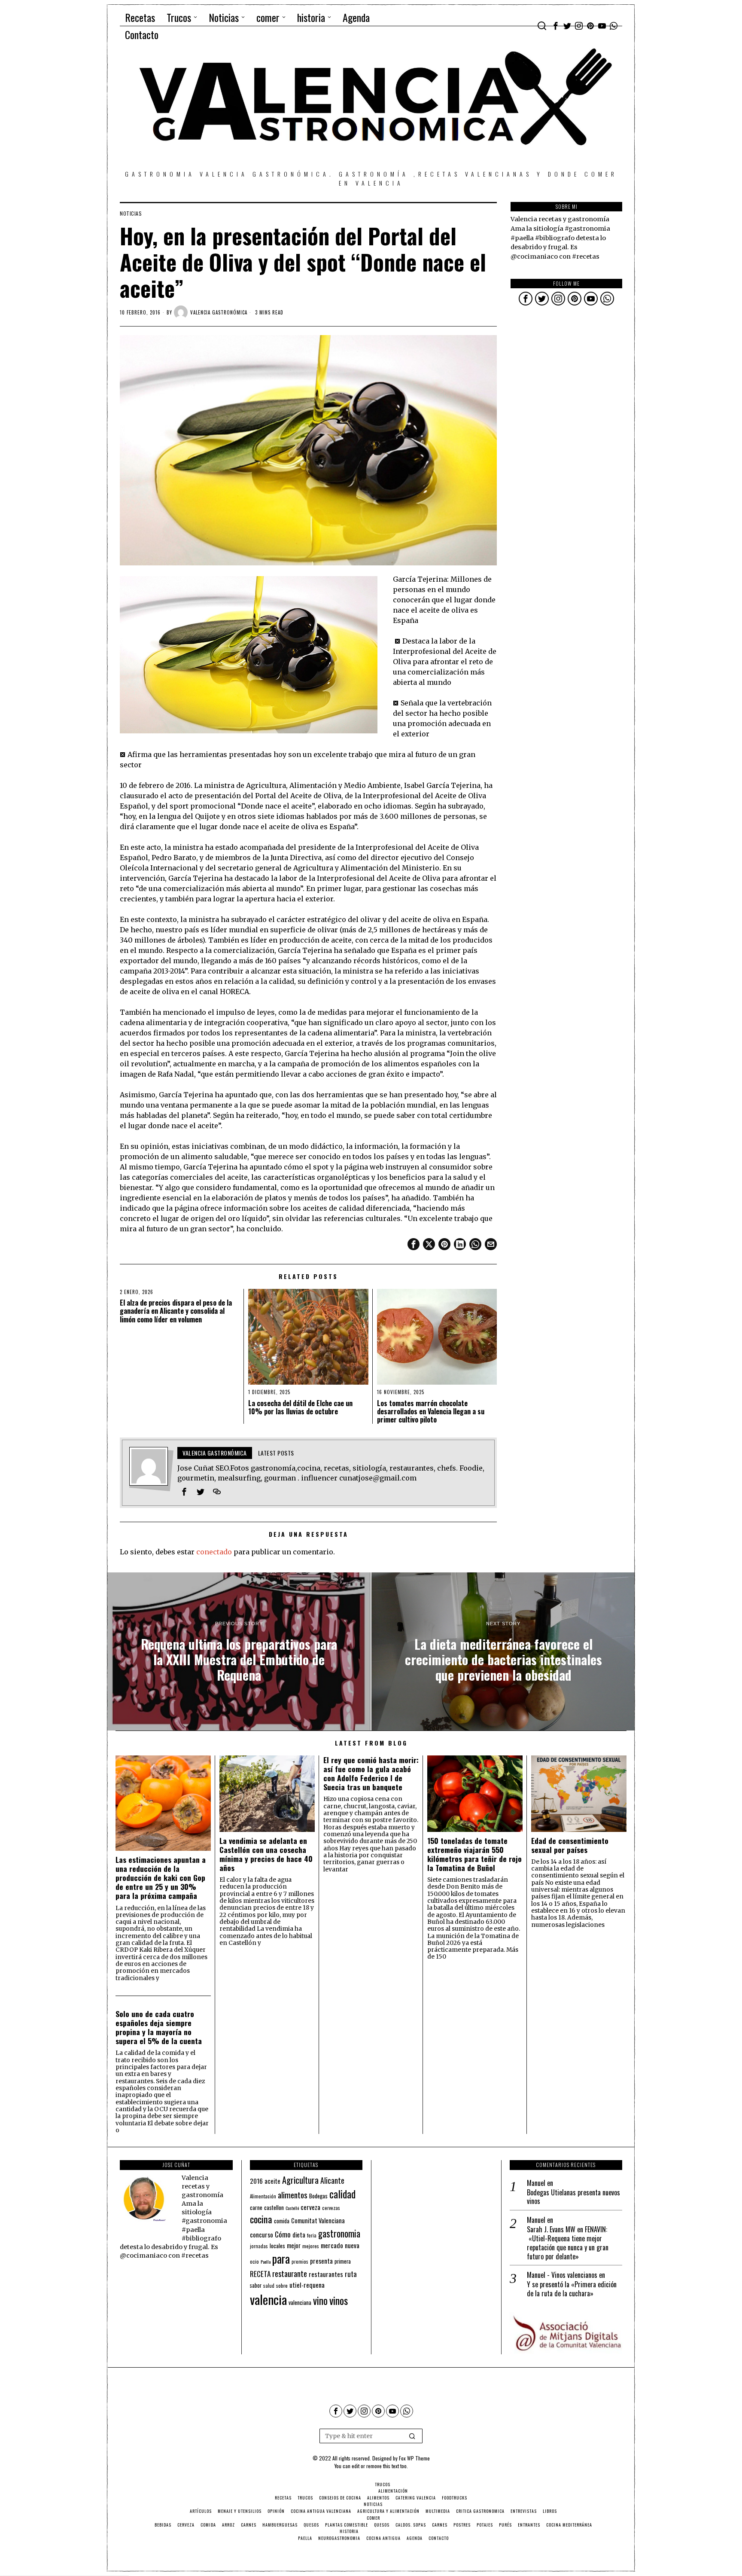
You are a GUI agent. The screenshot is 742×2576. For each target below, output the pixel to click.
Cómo (283, 2234)
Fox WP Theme (414, 2458)
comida (282, 2221)
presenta (321, 2261)
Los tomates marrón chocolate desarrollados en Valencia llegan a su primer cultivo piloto (431, 1412)
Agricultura (300, 2180)
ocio (254, 2262)
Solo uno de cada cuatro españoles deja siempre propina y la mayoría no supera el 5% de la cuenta (159, 2027)
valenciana (300, 2302)
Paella (266, 2262)
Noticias (131, 214)
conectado (214, 1552)
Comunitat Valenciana (318, 2220)
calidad (342, 2194)
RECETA (260, 2274)
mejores (311, 2246)
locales (277, 2246)
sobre (282, 2285)
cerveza (310, 2207)
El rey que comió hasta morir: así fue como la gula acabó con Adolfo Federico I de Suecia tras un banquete (371, 1773)
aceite (272, 2181)
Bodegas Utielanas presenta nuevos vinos (573, 2197)
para (281, 2259)
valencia (268, 2299)
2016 (256, 2181)
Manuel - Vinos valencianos (562, 2275)
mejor (294, 2245)
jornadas (259, 2246)
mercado (332, 2245)
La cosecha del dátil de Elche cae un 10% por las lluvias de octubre (300, 1407)
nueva (352, 2245)
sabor (256, 2285)
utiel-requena (307, 2285)
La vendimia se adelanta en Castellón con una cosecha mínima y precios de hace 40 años (266, 1854)
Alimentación (263, 2196)
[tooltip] (556, 26)
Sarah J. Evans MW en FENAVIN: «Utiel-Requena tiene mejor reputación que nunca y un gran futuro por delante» (568, 2243)
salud (269, 2286)
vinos (339, 2300)
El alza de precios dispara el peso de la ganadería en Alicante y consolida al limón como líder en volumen (176, 1311)
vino (320, 2300)
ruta (351, 2274)
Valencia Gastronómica (219, 312)
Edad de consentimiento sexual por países (570, 1845)
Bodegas (318, 2196)
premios (300, 2262)
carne (256, 2207)
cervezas (331, 2208)
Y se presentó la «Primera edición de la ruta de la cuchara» (572, 2289)
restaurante (290, 2273)
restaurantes (326, 2274)
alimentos (293, 2195)
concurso (262, 2234)
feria (312, 2235)
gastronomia (339, 2233)
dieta (299, 2235)
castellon (274, 2207)
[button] (412, 2436)
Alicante (332, 2180)
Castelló (292, 2208)
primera (343, 2261)
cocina (261, 2219)
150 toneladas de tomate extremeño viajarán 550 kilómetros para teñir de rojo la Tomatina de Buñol (474, 1854)
